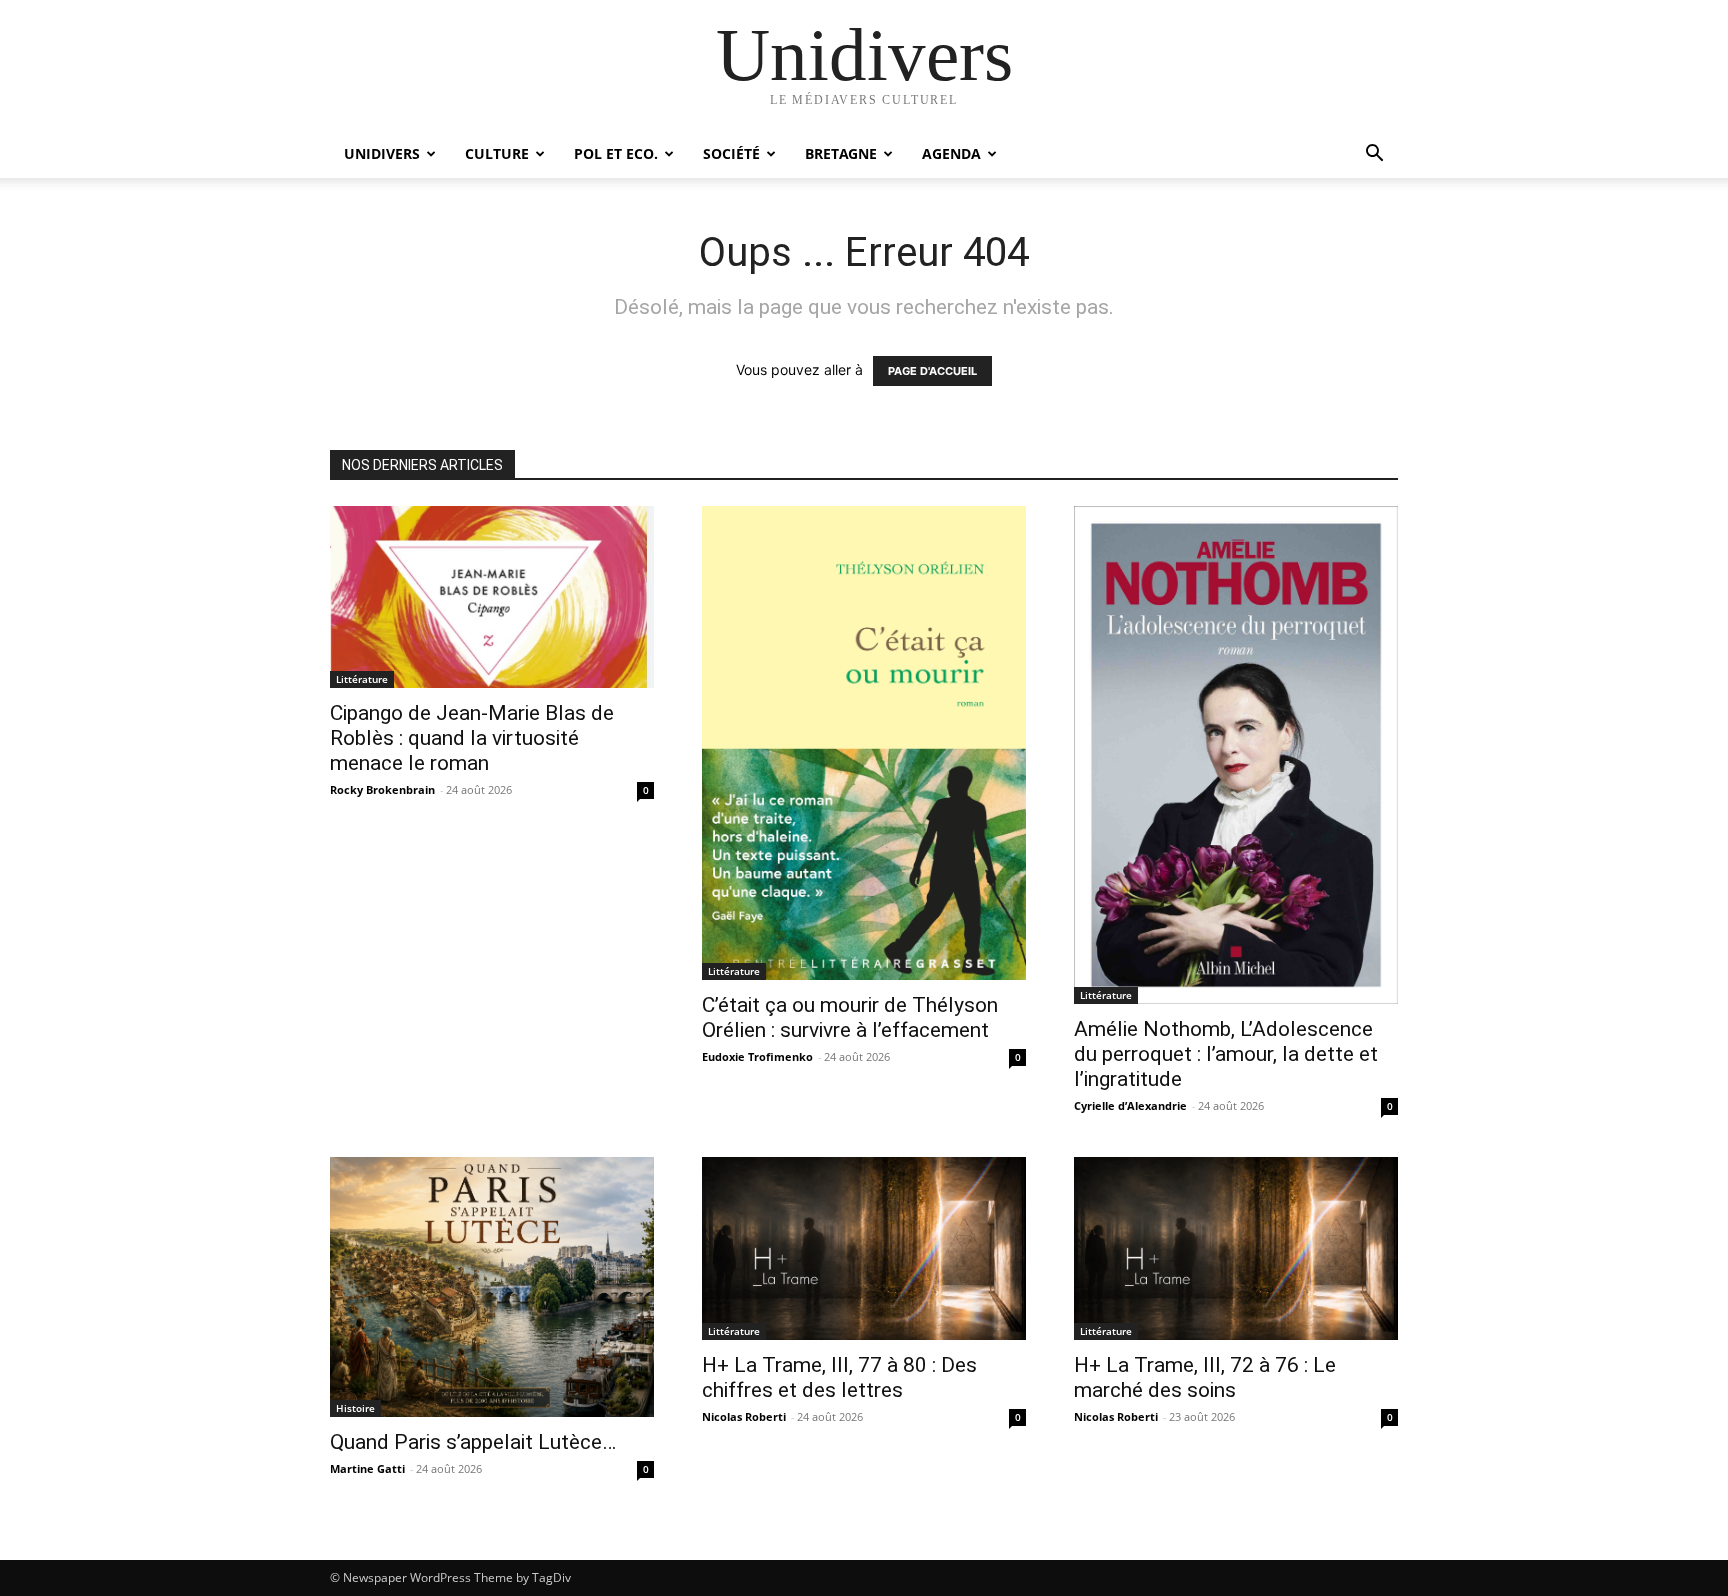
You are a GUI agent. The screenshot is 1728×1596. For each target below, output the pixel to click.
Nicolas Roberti (744, 1416)
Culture (497, 153)
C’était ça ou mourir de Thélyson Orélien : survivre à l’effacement (850, 1017)
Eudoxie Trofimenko (757, 1056)
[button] (1374, 155)
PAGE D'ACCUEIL (932, 371)
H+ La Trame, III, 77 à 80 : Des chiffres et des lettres (839, 1377)
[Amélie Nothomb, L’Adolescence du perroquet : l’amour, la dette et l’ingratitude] (1236, 755)
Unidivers (382, 153)
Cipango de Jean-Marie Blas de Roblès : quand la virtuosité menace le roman (472, 738)
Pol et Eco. (616, 153)
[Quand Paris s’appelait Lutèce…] (492, 1286)
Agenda (951, 153)
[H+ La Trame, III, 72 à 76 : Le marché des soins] (1236, 1248)
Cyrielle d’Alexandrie (1130, 1105)
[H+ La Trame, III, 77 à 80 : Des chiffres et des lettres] (864, 1248)
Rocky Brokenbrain (382, 789)
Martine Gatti (367, 1468)
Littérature (362, 679)
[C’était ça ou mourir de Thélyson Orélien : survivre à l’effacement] (864, 743)
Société (731, 153)
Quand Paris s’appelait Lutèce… (473, 1442)
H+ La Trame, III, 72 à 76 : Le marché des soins (1205, 1377)
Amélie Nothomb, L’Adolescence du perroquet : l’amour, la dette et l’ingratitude (1226, 1054)
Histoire (355, 1408)
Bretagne (841, 153)
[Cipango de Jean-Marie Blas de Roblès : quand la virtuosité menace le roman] (492, 597)
